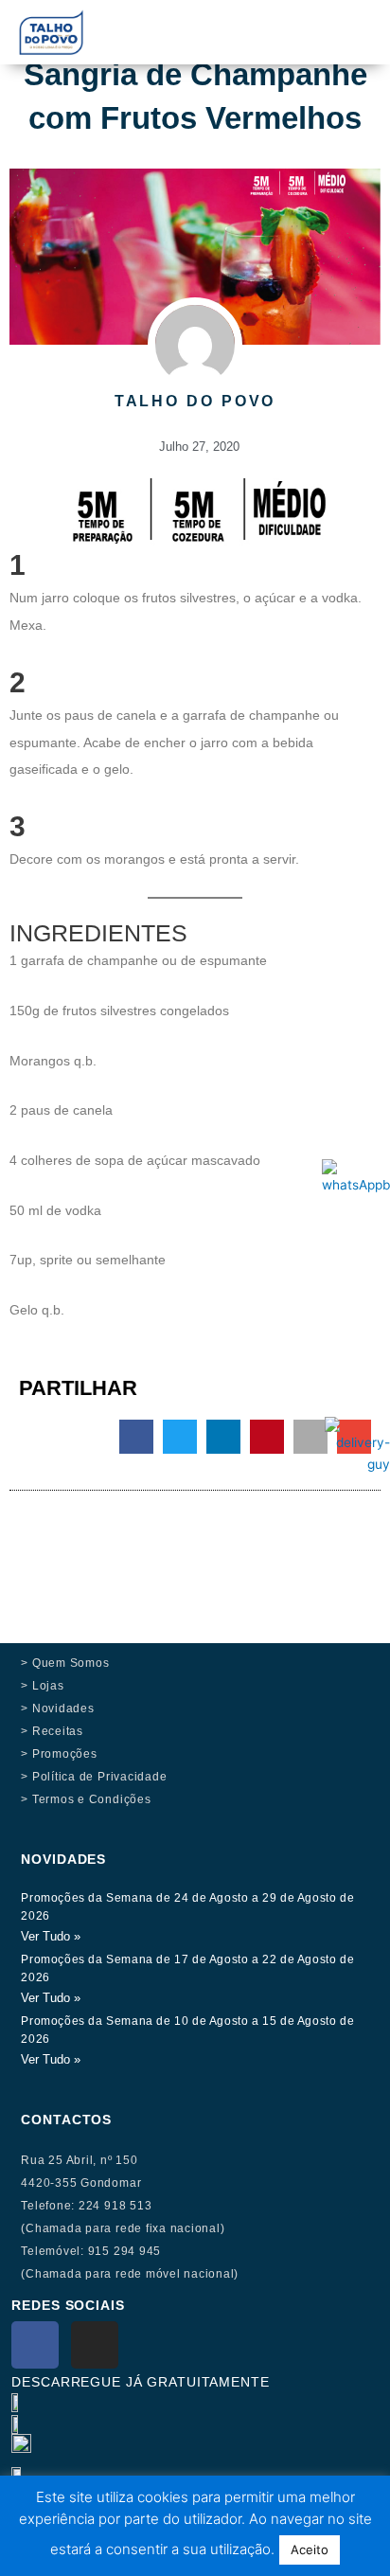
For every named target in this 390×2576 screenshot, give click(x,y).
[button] (264, 20)
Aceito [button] (310, 2549)
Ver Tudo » (51, 1936)
